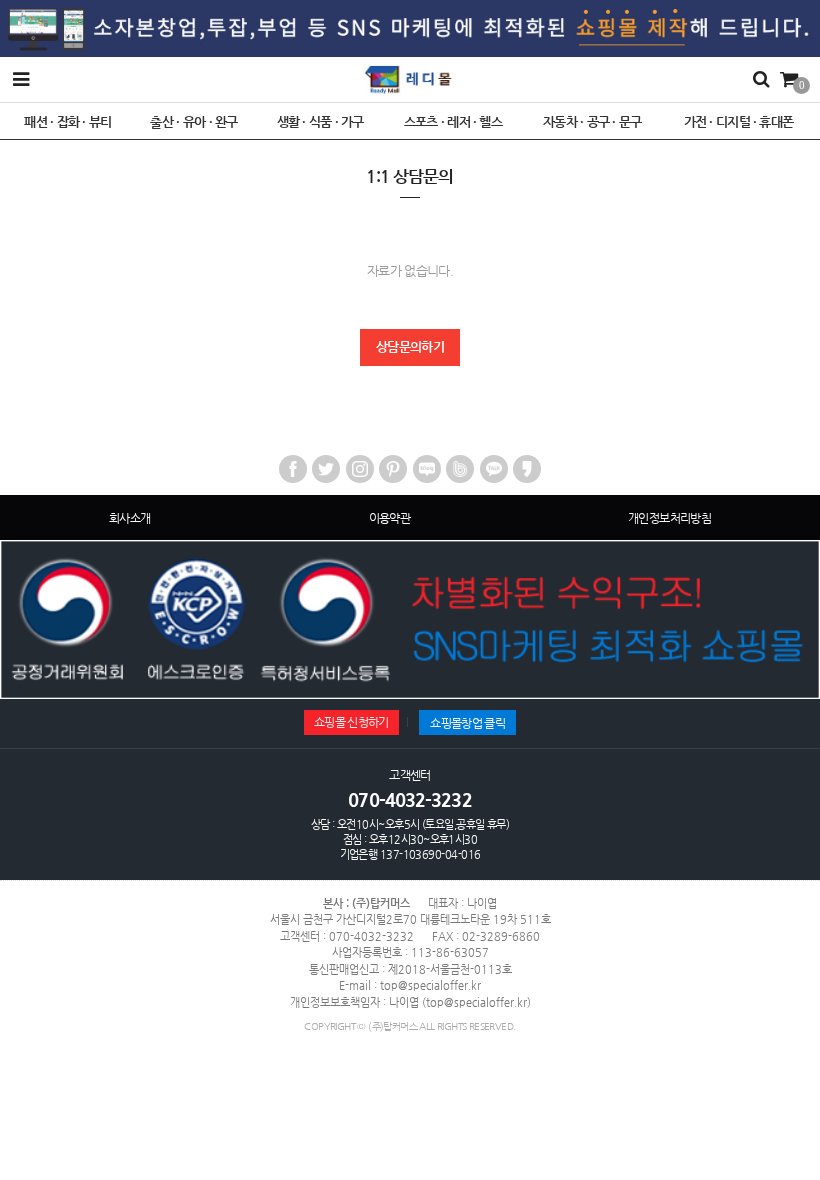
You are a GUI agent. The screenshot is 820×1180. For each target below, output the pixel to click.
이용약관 (389, 518)
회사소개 (129, 518)
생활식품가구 (320, 121)
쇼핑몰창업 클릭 (467, 723)
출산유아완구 (193, 121)
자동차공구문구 (592, 121)
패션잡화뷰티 (67, 121)
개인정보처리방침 (669, 518)
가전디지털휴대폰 (739, 121)
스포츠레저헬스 (453, 121)
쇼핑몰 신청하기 (351, 722)
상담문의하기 (410, 346)
